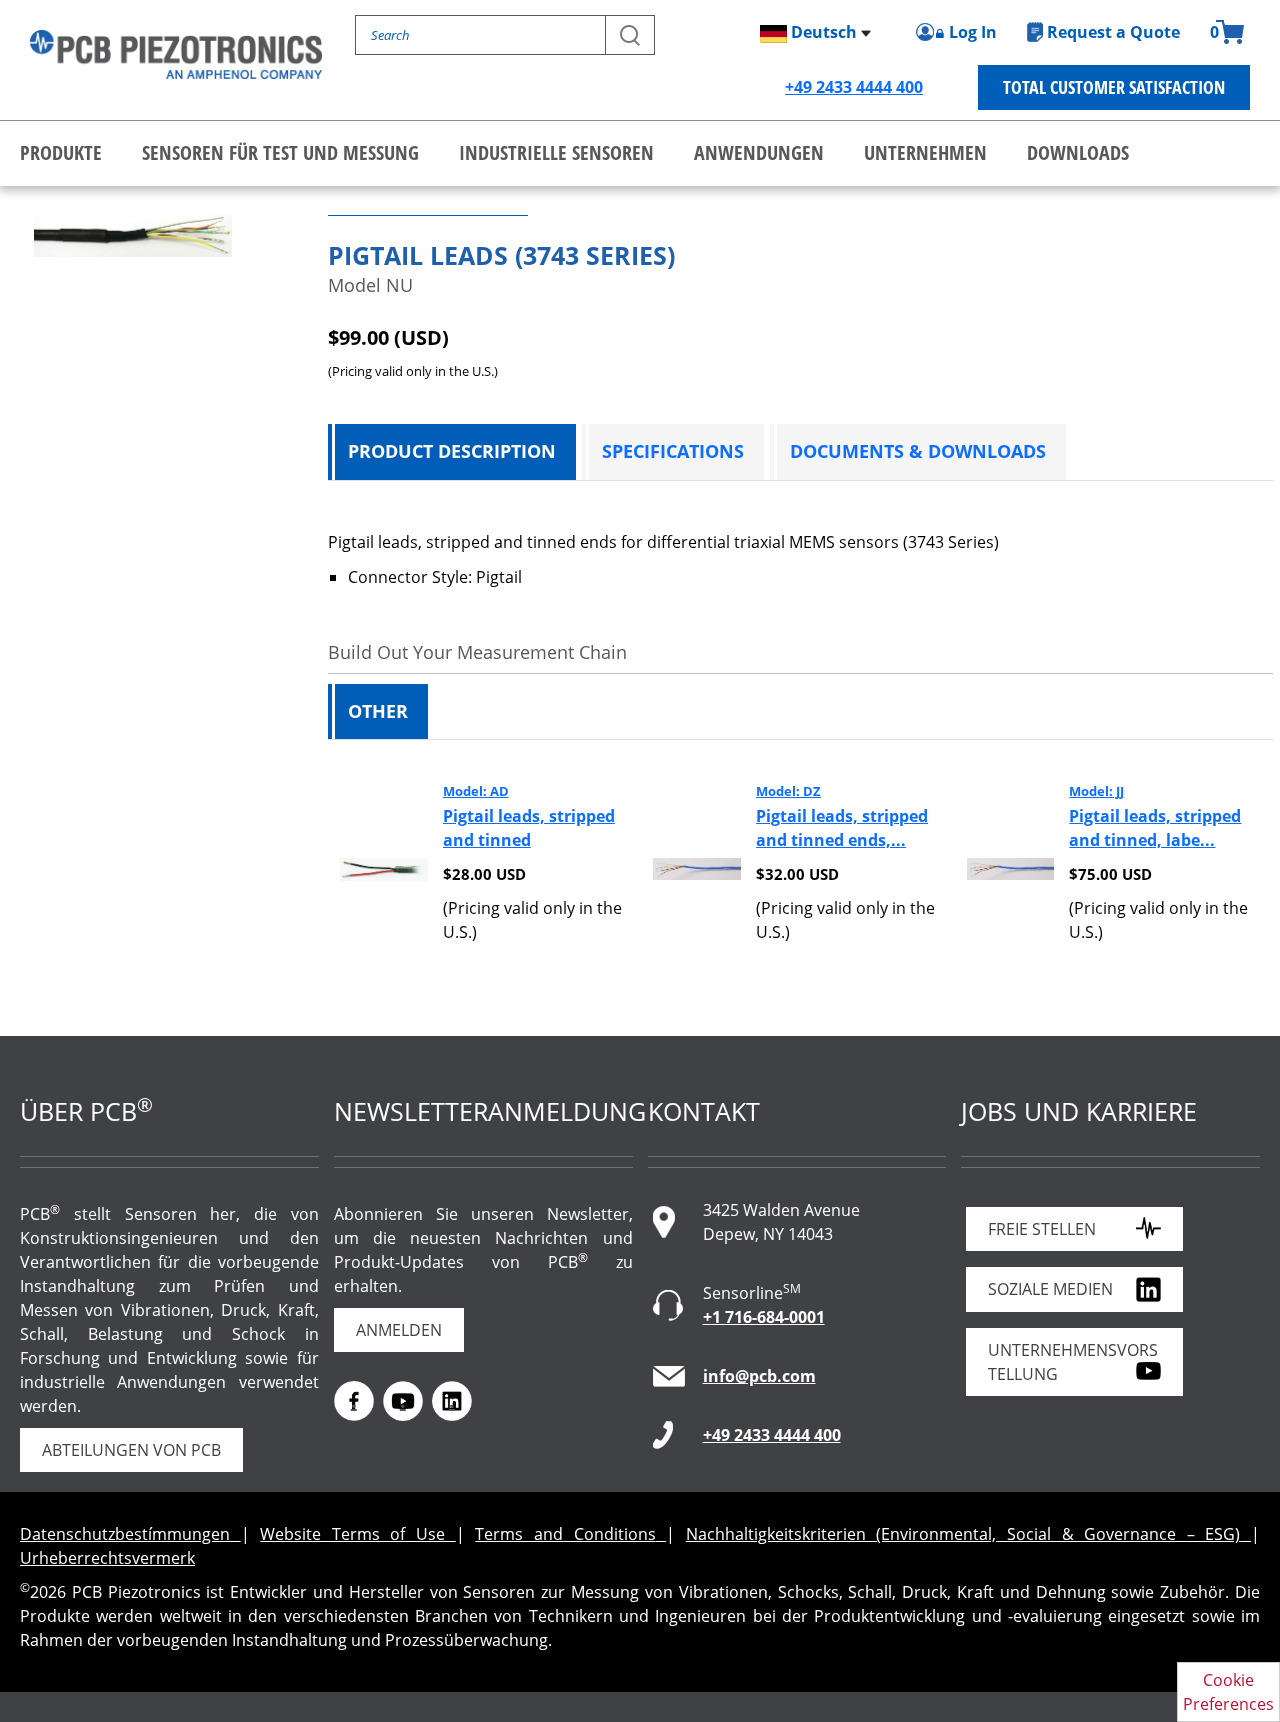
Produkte (61, 152)
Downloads (1078, 152)
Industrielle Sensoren (556, 152)
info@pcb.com (759, 1376)
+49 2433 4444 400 (854, 87)
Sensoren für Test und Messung (280, 152)
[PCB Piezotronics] (176, 54)
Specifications (673, 451)
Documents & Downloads (918, 451)
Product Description (452, 451)
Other (378, 711)
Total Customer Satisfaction (1114, 87)
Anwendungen (759, 152)
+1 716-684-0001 (764, 1317)
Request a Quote (1113, 32)
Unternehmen (925, 152)
